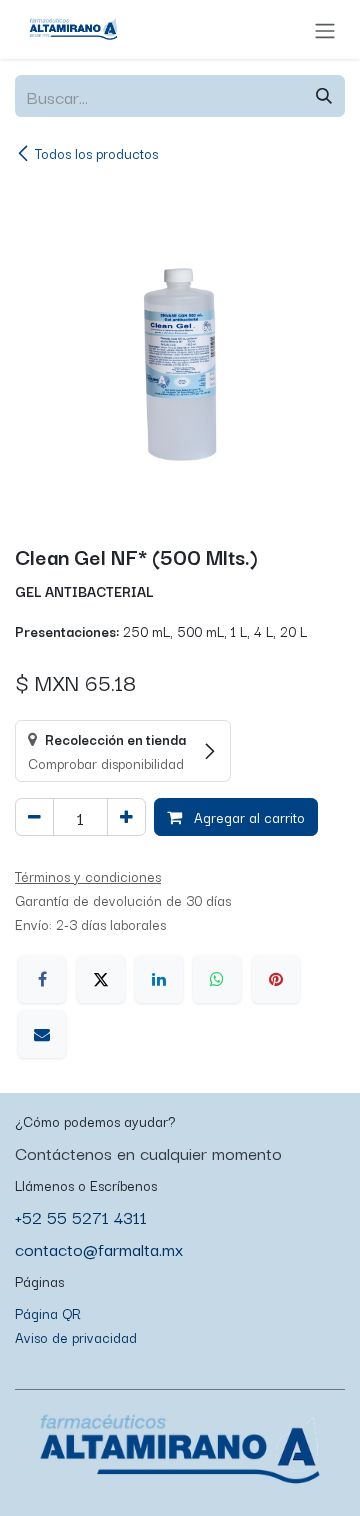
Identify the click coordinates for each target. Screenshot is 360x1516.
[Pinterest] (276, 979)
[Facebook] (42, 979)
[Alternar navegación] (325, 29)
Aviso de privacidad (76, 1337)
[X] (101, 979)
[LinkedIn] (159, 979)
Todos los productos (96, 153)
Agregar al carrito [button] (247, 817)
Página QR (48, 1313)
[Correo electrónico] (42, 1034)
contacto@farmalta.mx (99, 1248)
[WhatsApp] (217, 979)
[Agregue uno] (126, 817)
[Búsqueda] (324, 96)
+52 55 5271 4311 (81, 1216)
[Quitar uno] (34, 817)
